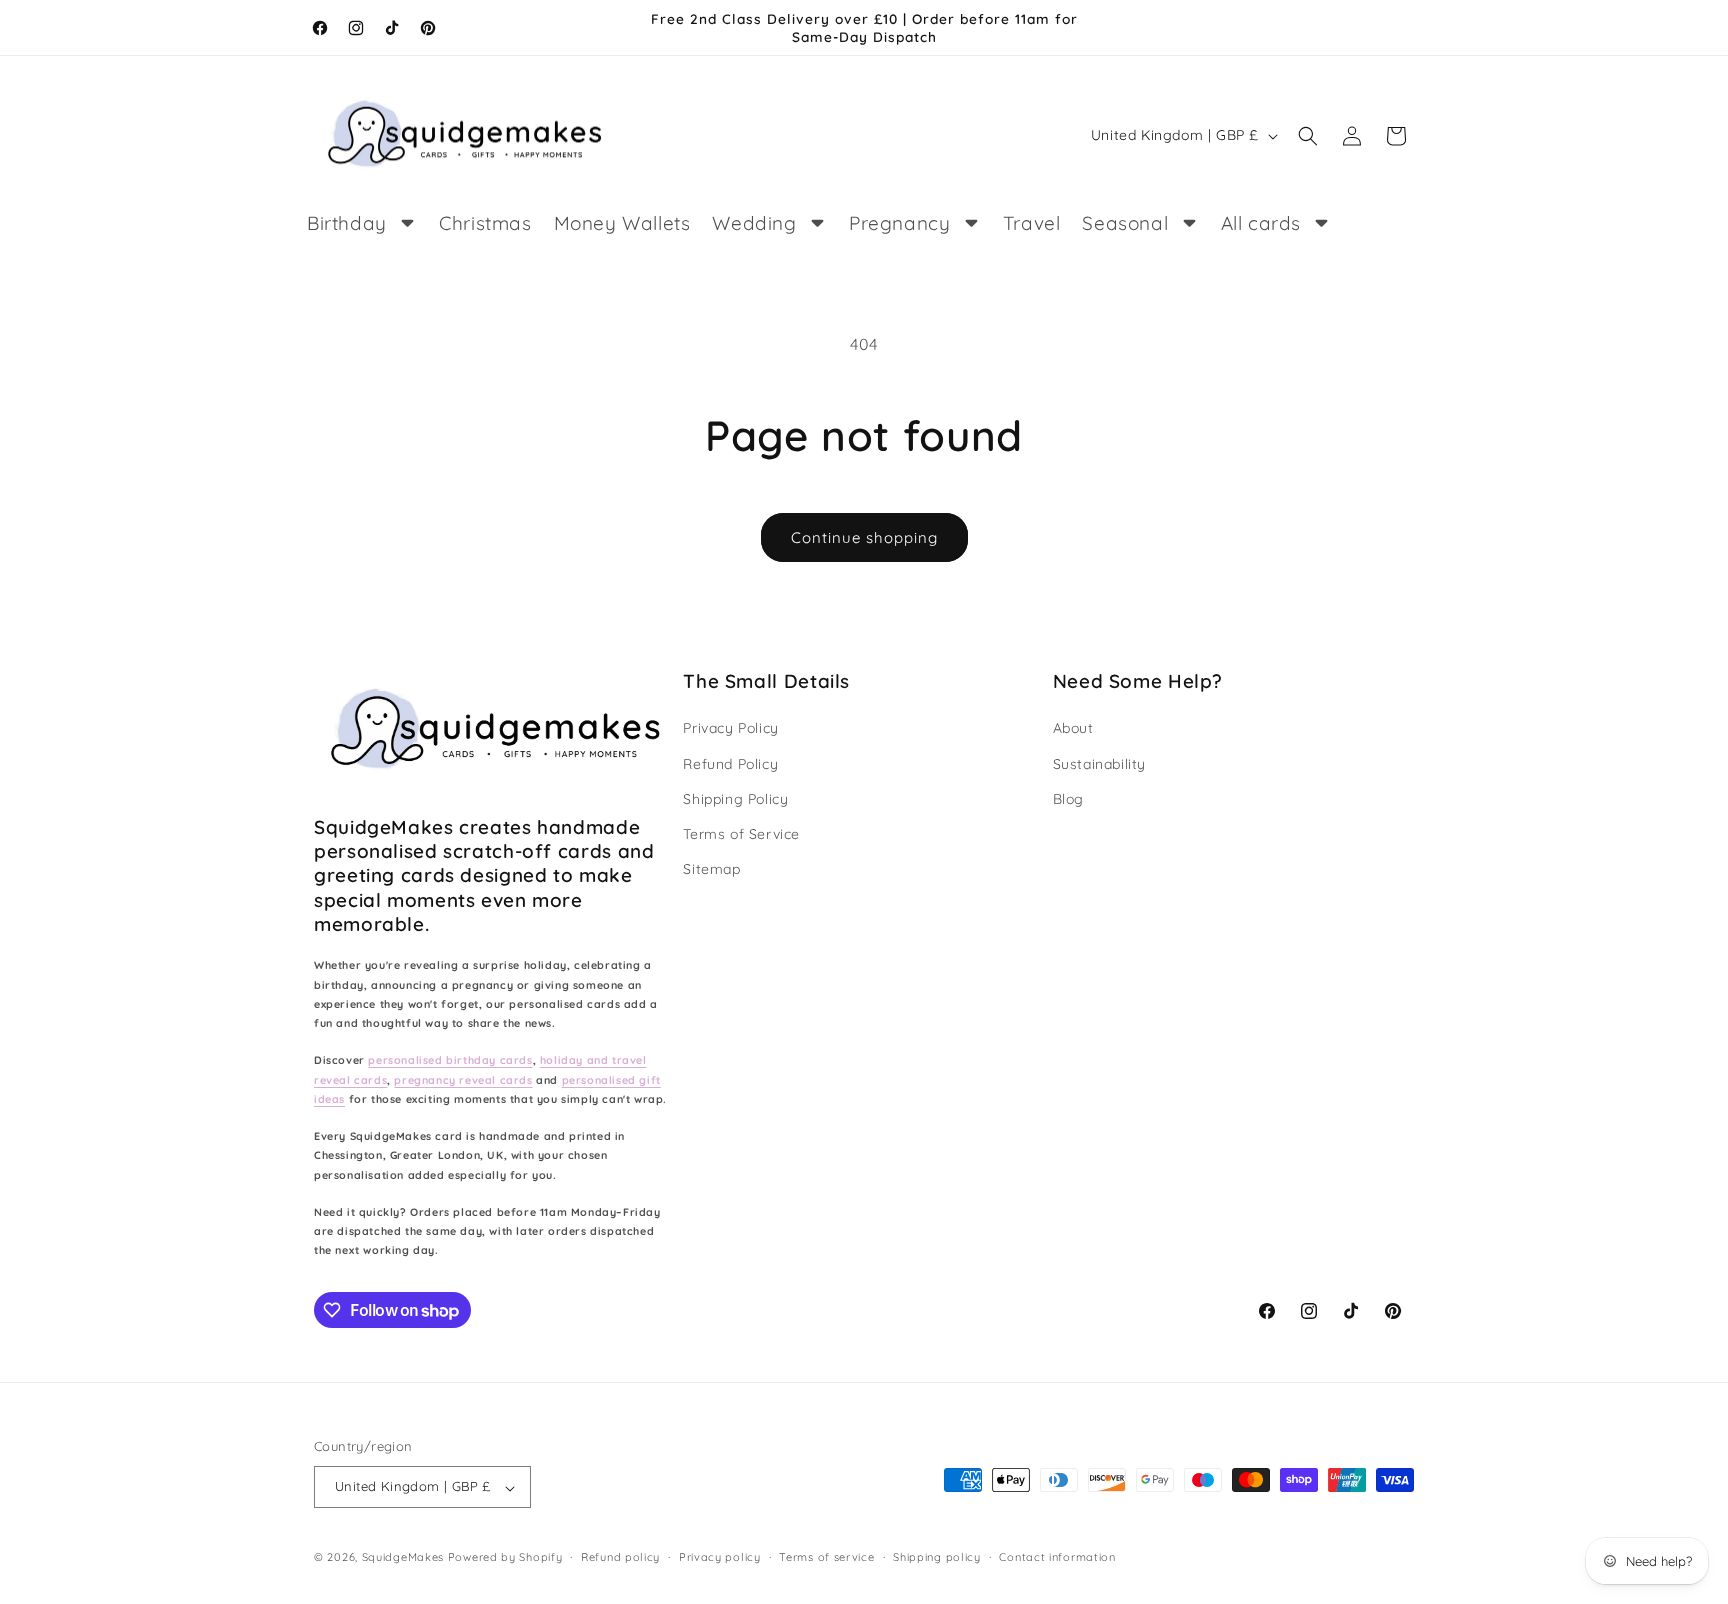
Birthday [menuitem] (347, 223)
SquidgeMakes (405, 1558)
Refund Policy (730, 763)
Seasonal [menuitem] (1125, 223)
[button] (1308, 136)
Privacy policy (720, 1557)
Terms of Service (741, 833)
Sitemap (711, 869)
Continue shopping (864, 537)
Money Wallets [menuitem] (622, 223)
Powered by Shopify (505, 1558)
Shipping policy (937, 1557)
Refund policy (620, 1557)
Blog (1068, 798)
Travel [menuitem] (1032, 223)
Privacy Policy (730, 728)
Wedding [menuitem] (754, 223)
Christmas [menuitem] (485, 223)
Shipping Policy (735, 798)
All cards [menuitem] (1261, 223)
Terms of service (826, 1557)
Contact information (1057, 1557)
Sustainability (1099, 763)
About (1073, 728)
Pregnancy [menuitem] (899, 223)
